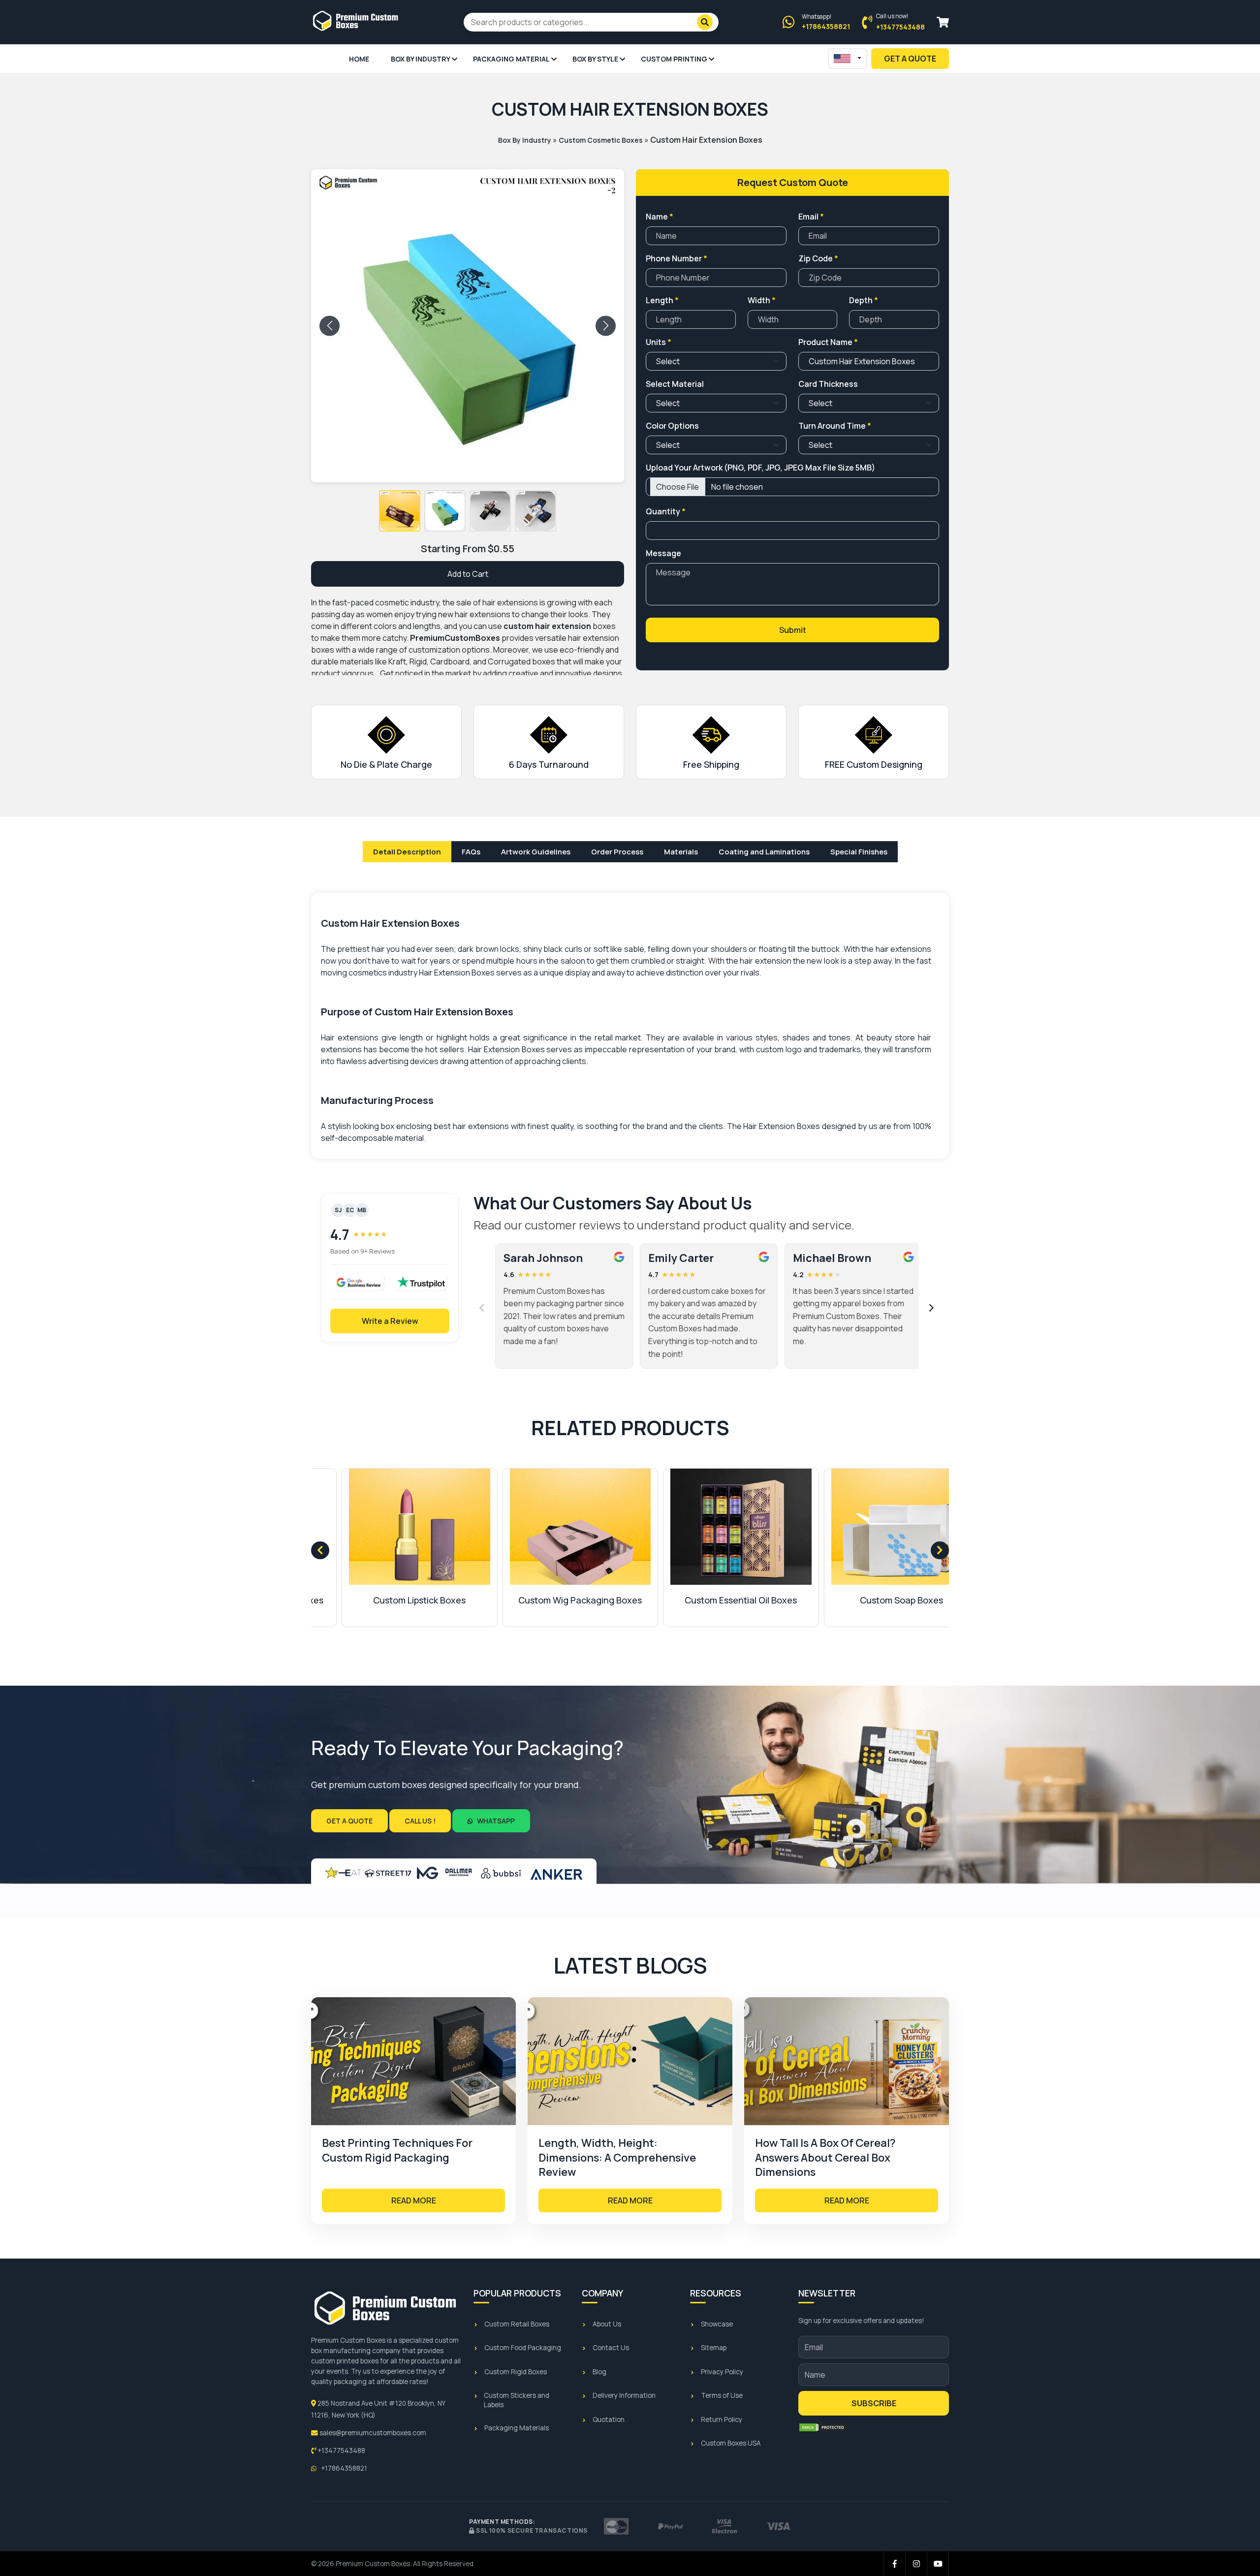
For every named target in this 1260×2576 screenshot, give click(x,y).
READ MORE (414, 2200)
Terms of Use (722, 2395)
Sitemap (714, 2348)
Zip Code (818, 258)
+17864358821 (343, 2468)
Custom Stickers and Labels (517, 2400)
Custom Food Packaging (523, 2348)
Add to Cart (468, 574)
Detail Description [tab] (407, 852)
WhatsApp (495, 1821)
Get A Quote (910, 59)
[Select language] (848, 59)
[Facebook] (895, 2564)
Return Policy (722, 2419)
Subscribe (874, 2403)
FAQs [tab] (471, 852)
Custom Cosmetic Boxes (601, 140)
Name (660, 217)
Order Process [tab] (617, 852)
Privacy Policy (722, 2372)
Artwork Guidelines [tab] (536, 852)
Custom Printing (674, 59)
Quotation (609, 2419)
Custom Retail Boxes (517, 2324)
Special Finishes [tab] (859, 852)
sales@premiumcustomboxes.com (372, 2433)
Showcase (717, 2324)
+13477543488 (341, 2450)
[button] (400, 511)
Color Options (672, 426)
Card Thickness (828, 384)
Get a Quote (349, 1821)
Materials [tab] (681, 852)
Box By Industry (421, 59)
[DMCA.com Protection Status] (823, 2427)
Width (762, 300)
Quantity (666, 511)
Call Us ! (420, 1821)
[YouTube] (938, 2564)
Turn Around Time (835, 426)
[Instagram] (916, 2564)
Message (663, 553)
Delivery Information (624, 2395)
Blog (599, 2372)
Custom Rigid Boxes (516, 2372)
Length (662, 300)
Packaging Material (511, 59)
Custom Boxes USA (731, 2443)
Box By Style (595, 59)
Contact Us (611, 2348)
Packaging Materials (517, 2428)
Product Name (828, 342)
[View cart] (943, 22)
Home (359, 59)
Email (811, 217)
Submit (793, 630)
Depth (864, 300)
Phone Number (677, 258)
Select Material (675, 384)
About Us (607, 2324)
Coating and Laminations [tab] (764, 852)
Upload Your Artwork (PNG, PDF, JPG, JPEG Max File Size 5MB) (760, 468)
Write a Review (390, 1321)
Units (659, 342)
